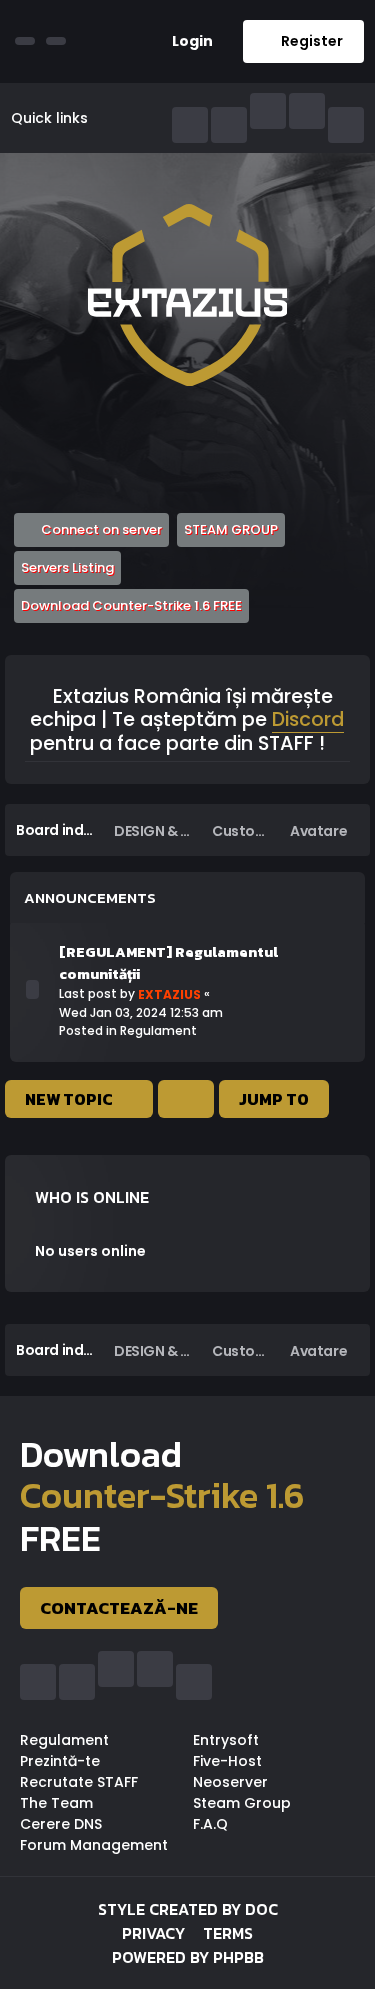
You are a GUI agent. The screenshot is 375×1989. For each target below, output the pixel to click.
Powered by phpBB (188, 1957)
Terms (228, 1933)
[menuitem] (185, 41)
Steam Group (242, 1803)
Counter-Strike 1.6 (162, 1495)
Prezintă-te (60, 1761)
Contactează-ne (119, 1608)
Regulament (158, 1030)
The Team (56, 1803)
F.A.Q (210, 1824)
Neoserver (230, 1782)
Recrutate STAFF (79, 1782)
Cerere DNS (61, 1824)
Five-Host (227, 1761)
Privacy (153, 1933)
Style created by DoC (188, 1909)
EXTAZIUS (169, 994)
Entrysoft (226, 1740)
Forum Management (94, 1845)
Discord (308, 721)
